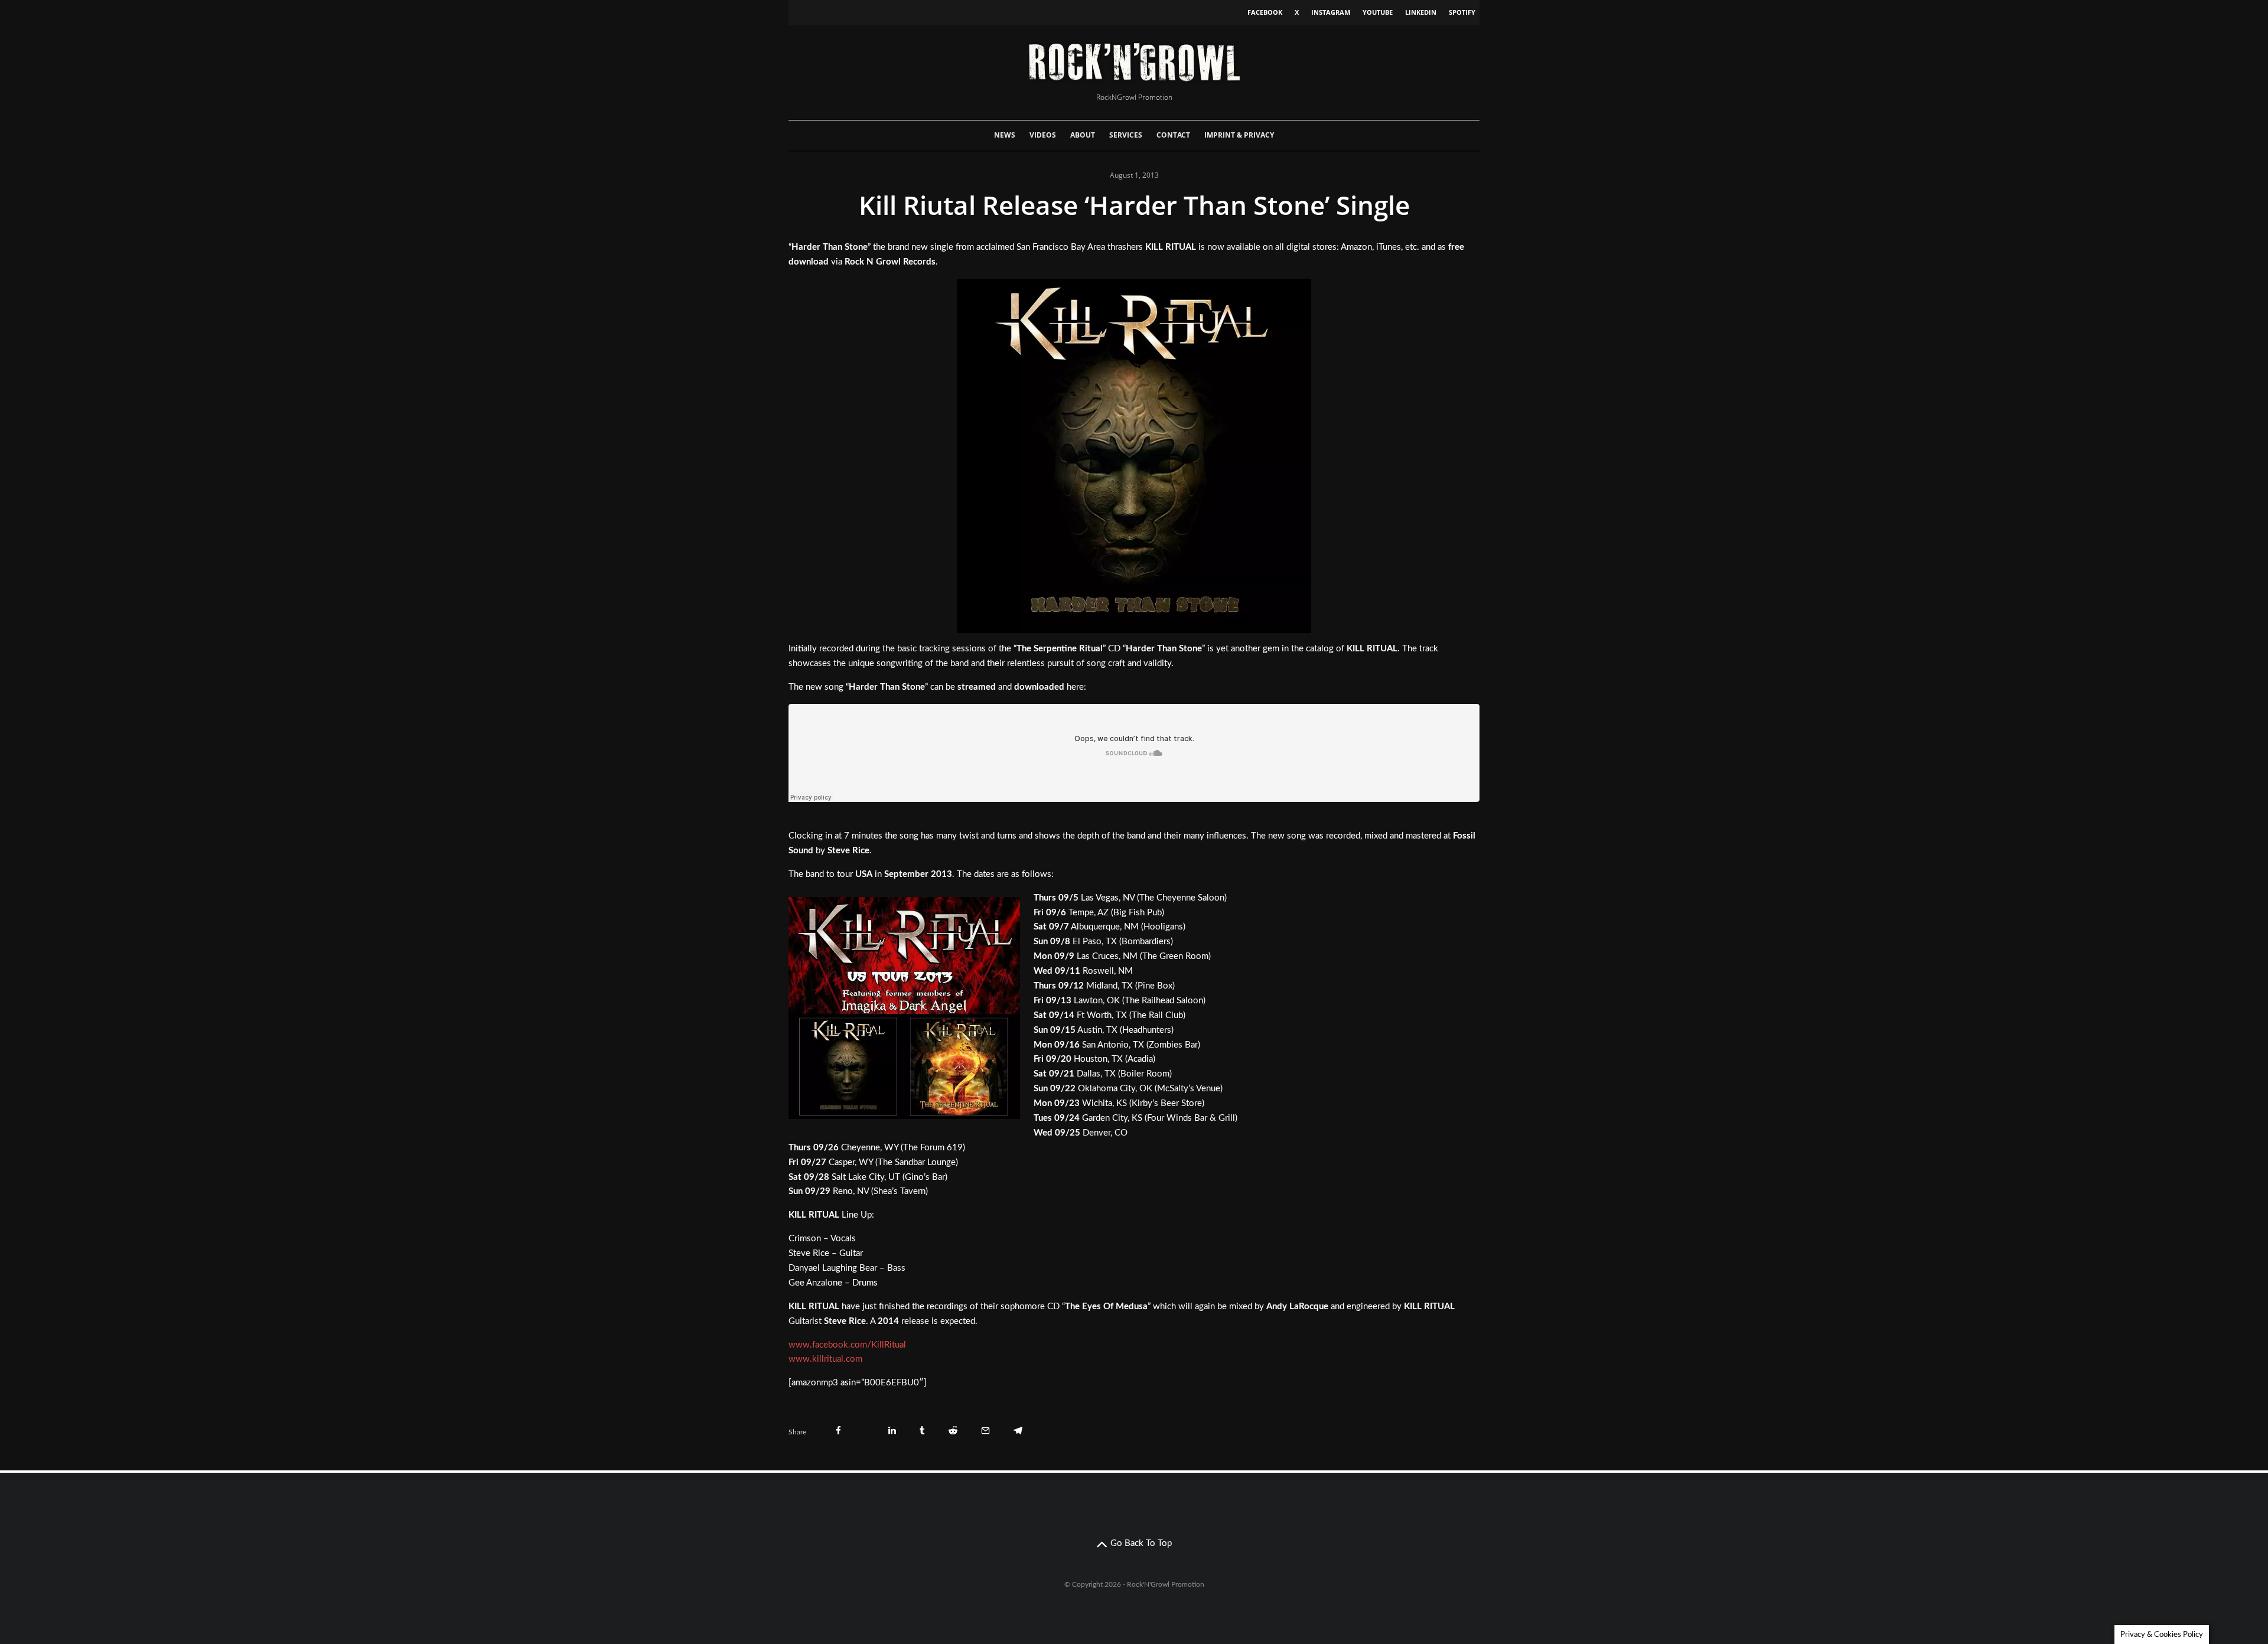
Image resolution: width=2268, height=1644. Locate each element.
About (1083, 135)
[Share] (838, 1431)
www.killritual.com (825, 1359)
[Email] (985, 1431)
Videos (1043, 135)
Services (1126, 135)
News (1005, 135)
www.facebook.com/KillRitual (847, 1345)
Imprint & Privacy (1239, 135)
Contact (1173, 135)
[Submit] (953, 1431)
